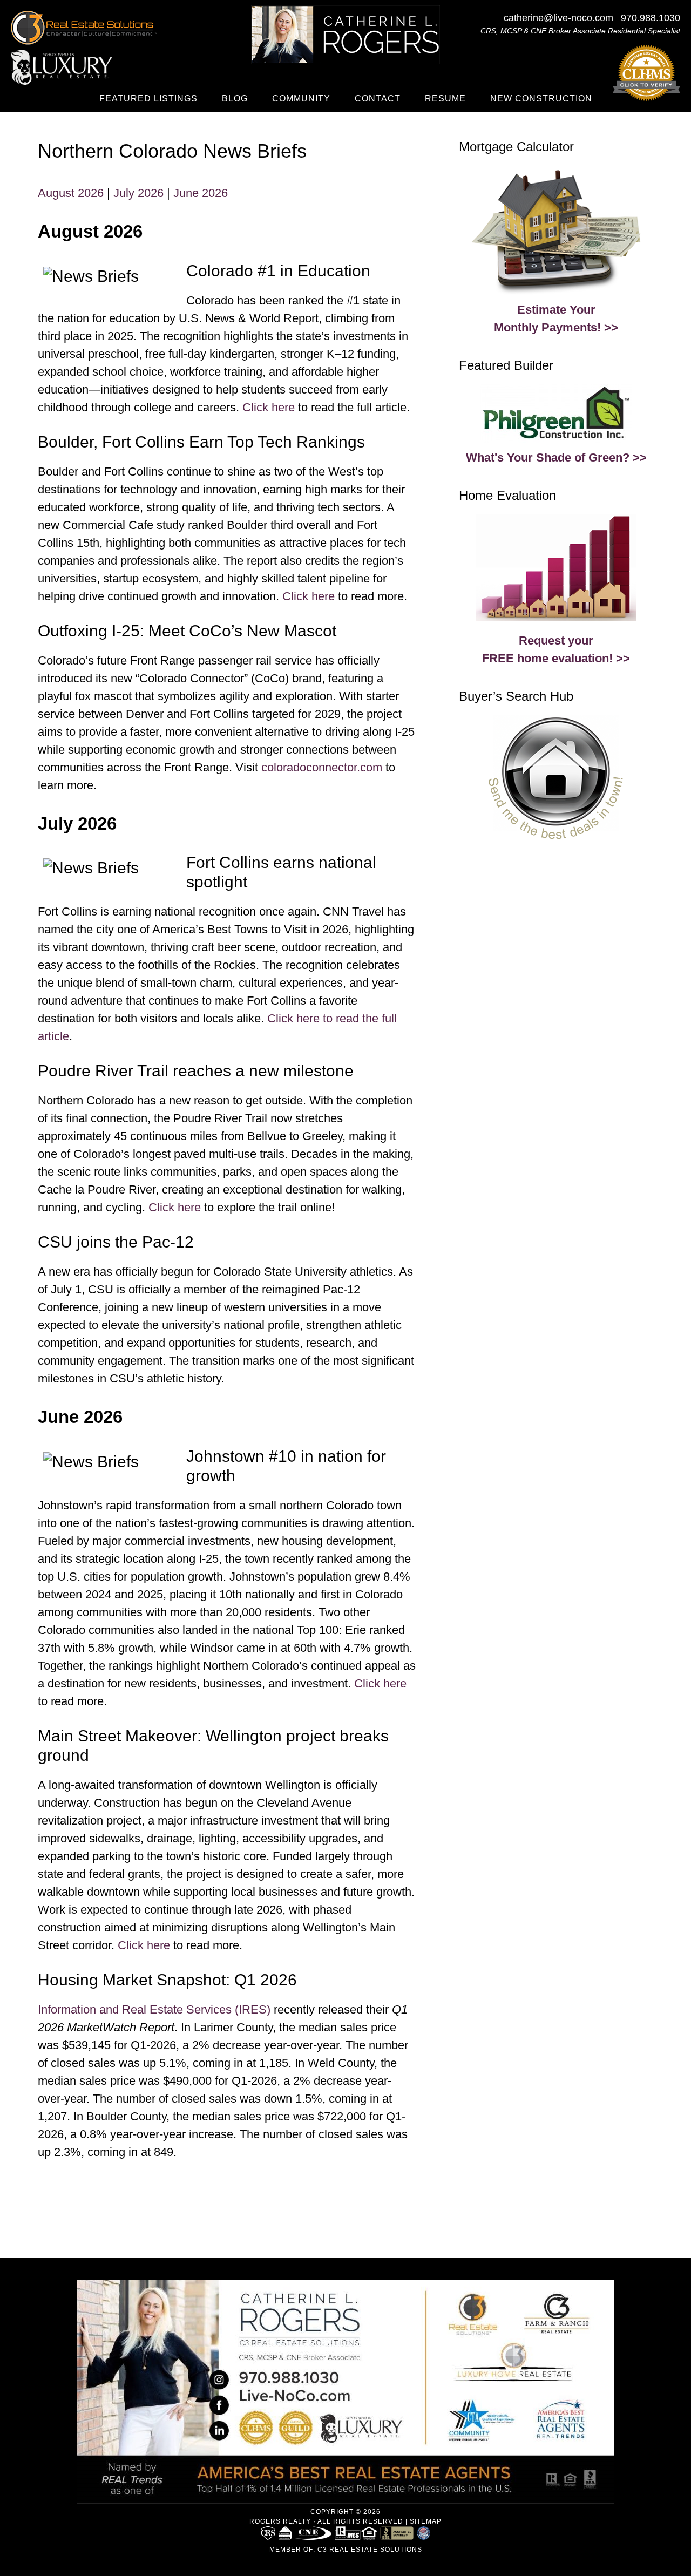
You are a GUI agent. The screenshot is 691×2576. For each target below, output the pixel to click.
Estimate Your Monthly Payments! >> (556, 318)
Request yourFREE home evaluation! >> (556, 649)
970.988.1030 (651, 18)
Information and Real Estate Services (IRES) (154, 2009)
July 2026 (138, 193)
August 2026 (71, 193)
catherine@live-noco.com (558, 18)
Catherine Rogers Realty (345, 35)
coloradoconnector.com (322, 767)
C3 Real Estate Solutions (370, 2550)
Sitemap (426, 2521)
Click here (269, 407)
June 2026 (201, 193)
